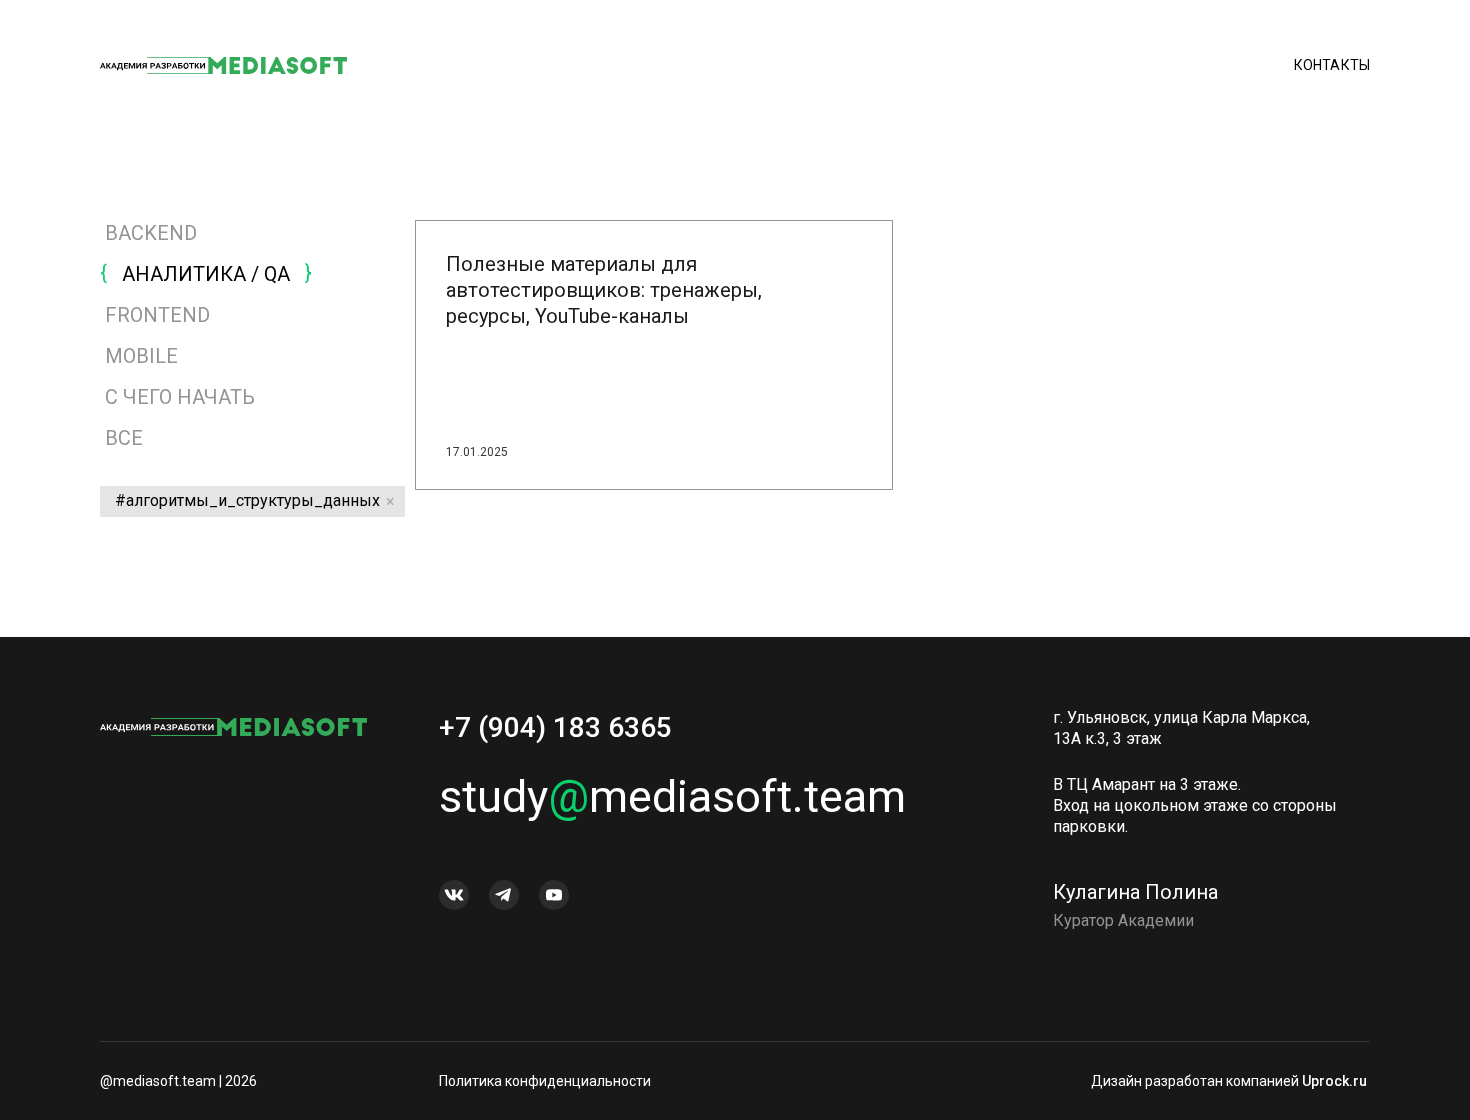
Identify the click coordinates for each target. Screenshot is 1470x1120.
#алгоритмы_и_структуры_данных (247, 500)
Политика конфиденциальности (545, 1081)
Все (121, 438)
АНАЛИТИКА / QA (206, 274)
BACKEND (151, 233)
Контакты (1332, 65)
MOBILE (141, 356)
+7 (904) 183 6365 (555, 727)
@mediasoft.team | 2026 (178, 1081)
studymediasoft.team (672, 796)
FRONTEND (157, 315)
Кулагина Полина (1135, 892)
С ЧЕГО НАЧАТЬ (180, 397)
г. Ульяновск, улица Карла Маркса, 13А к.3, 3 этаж (1181, 728)
